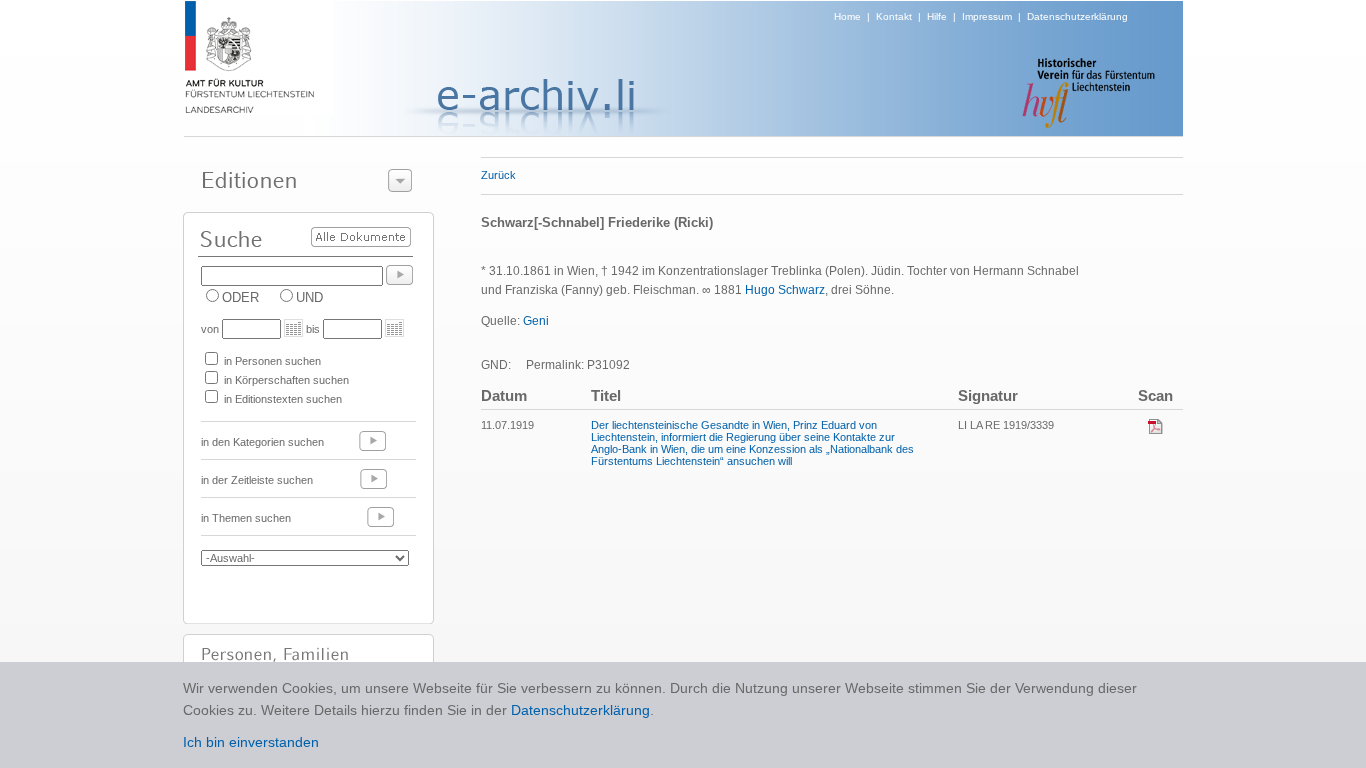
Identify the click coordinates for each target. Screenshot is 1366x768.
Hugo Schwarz (785, 290)
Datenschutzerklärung (1077, 16)
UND (309, 297)
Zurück (498, 175)
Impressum (987, 16)
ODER (240, 297)
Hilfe (937, 16)
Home (847, 16)
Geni (536, 321)
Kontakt (894, 16)
